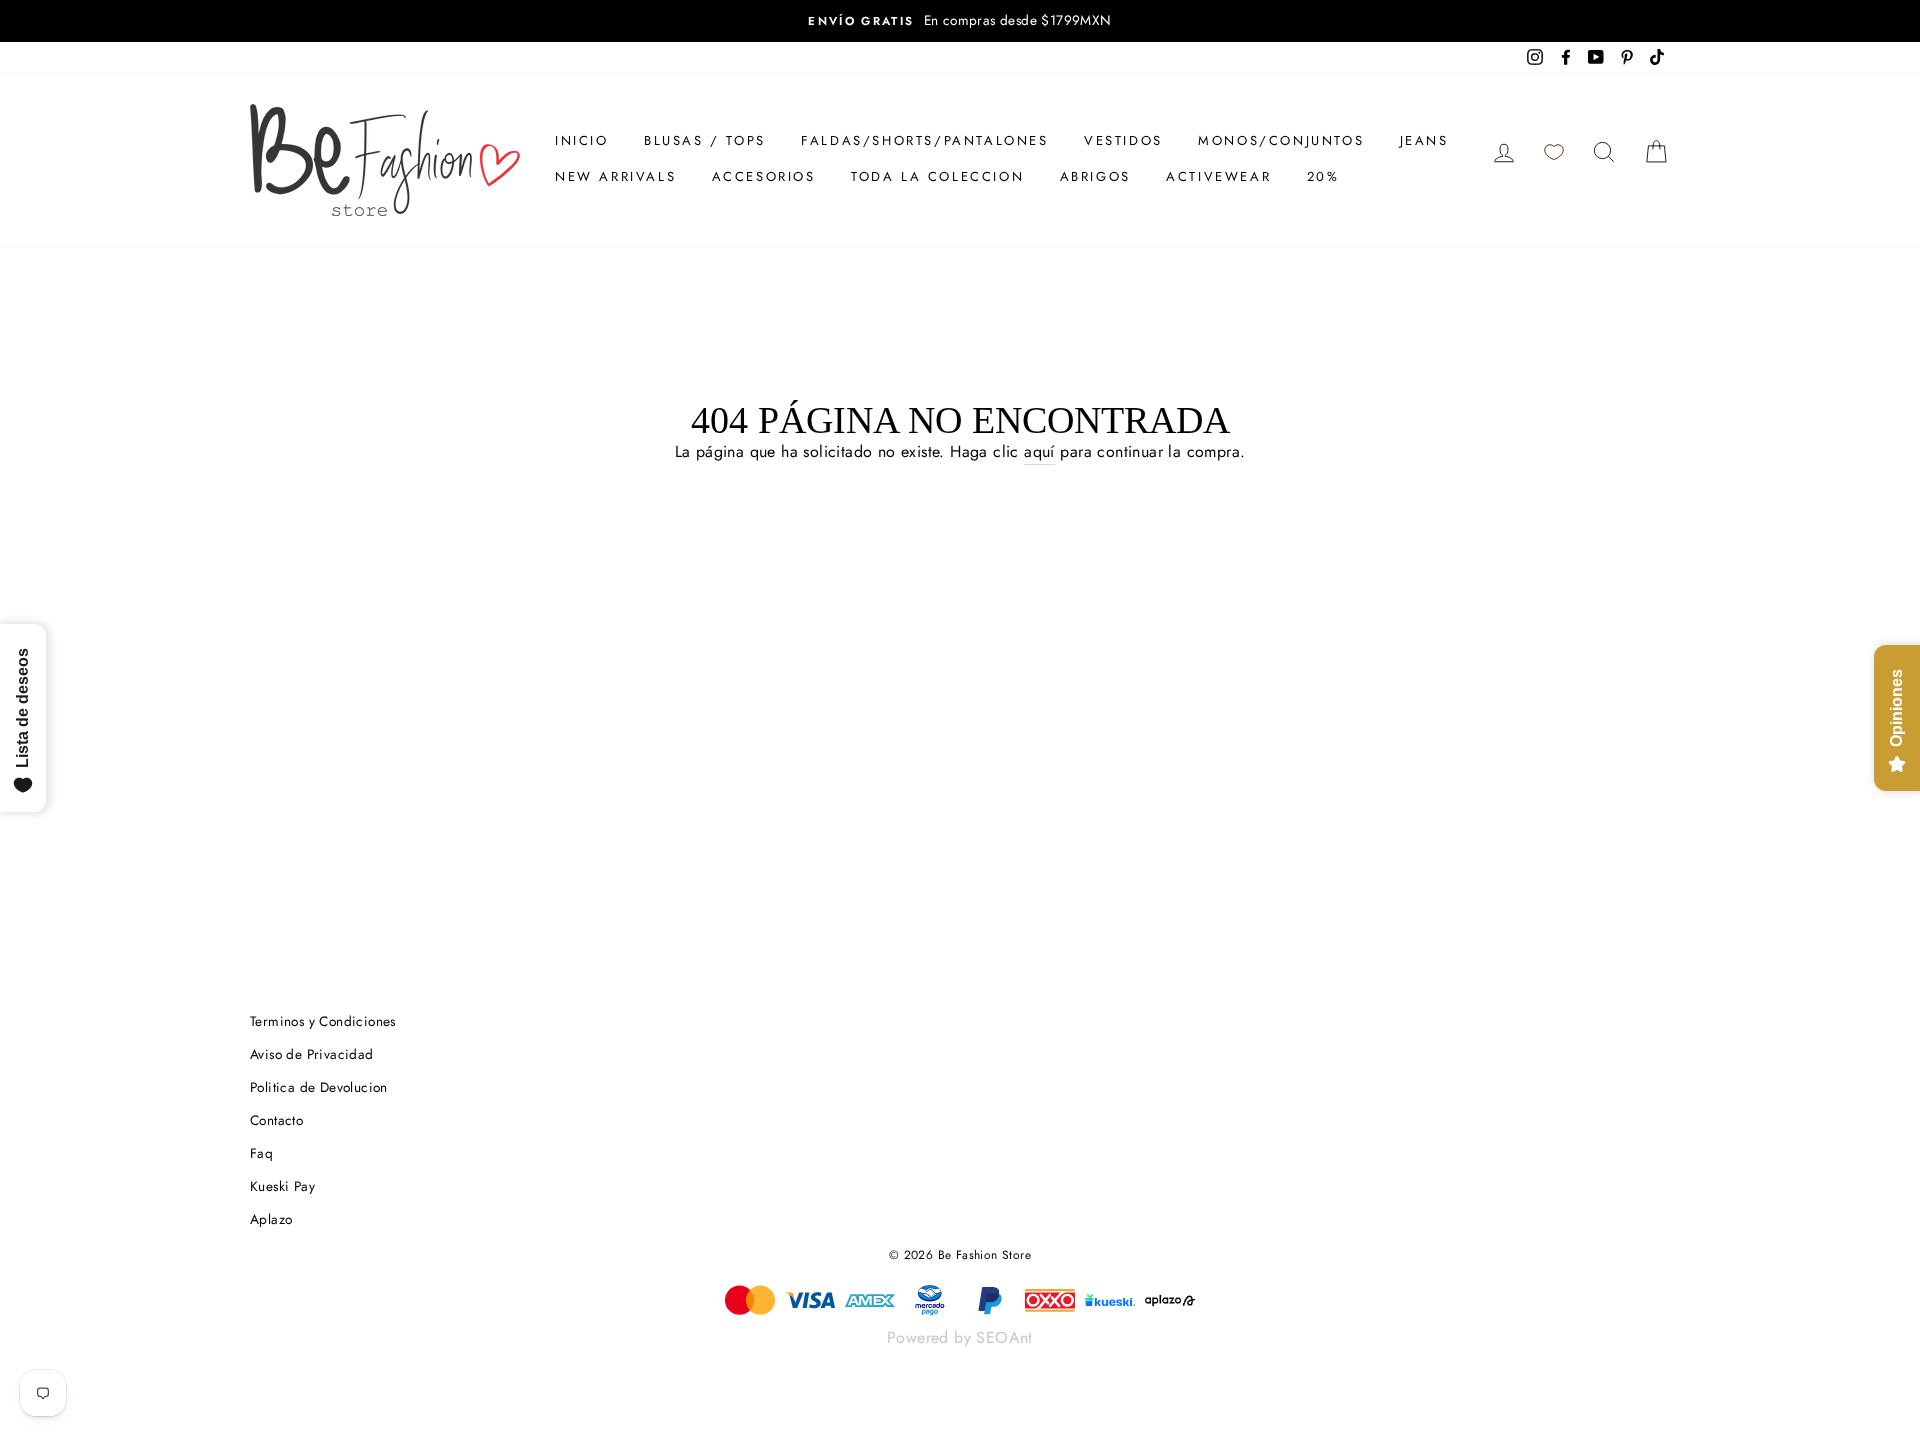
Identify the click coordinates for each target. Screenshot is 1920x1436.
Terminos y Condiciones (323, 1021)
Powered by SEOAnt (960, 1337)
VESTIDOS (1123, 140)
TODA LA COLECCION (937, 176)
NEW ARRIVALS (615, 176)
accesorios (764, 176)
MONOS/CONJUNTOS (1281, 140)
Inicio (582, 140)
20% (1323, 176)
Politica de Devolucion (319, 1087)
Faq (261, 1153)
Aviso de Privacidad (312, 1054)
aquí (1039, 451)
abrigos (1095, 176)
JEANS (1424, 140)
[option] (960, 21)
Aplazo (271, 1219)
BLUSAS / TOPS (705, 140)
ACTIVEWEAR (1218, 176)
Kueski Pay (282, 1186)
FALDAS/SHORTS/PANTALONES (924, 140)
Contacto (276, 1120)
